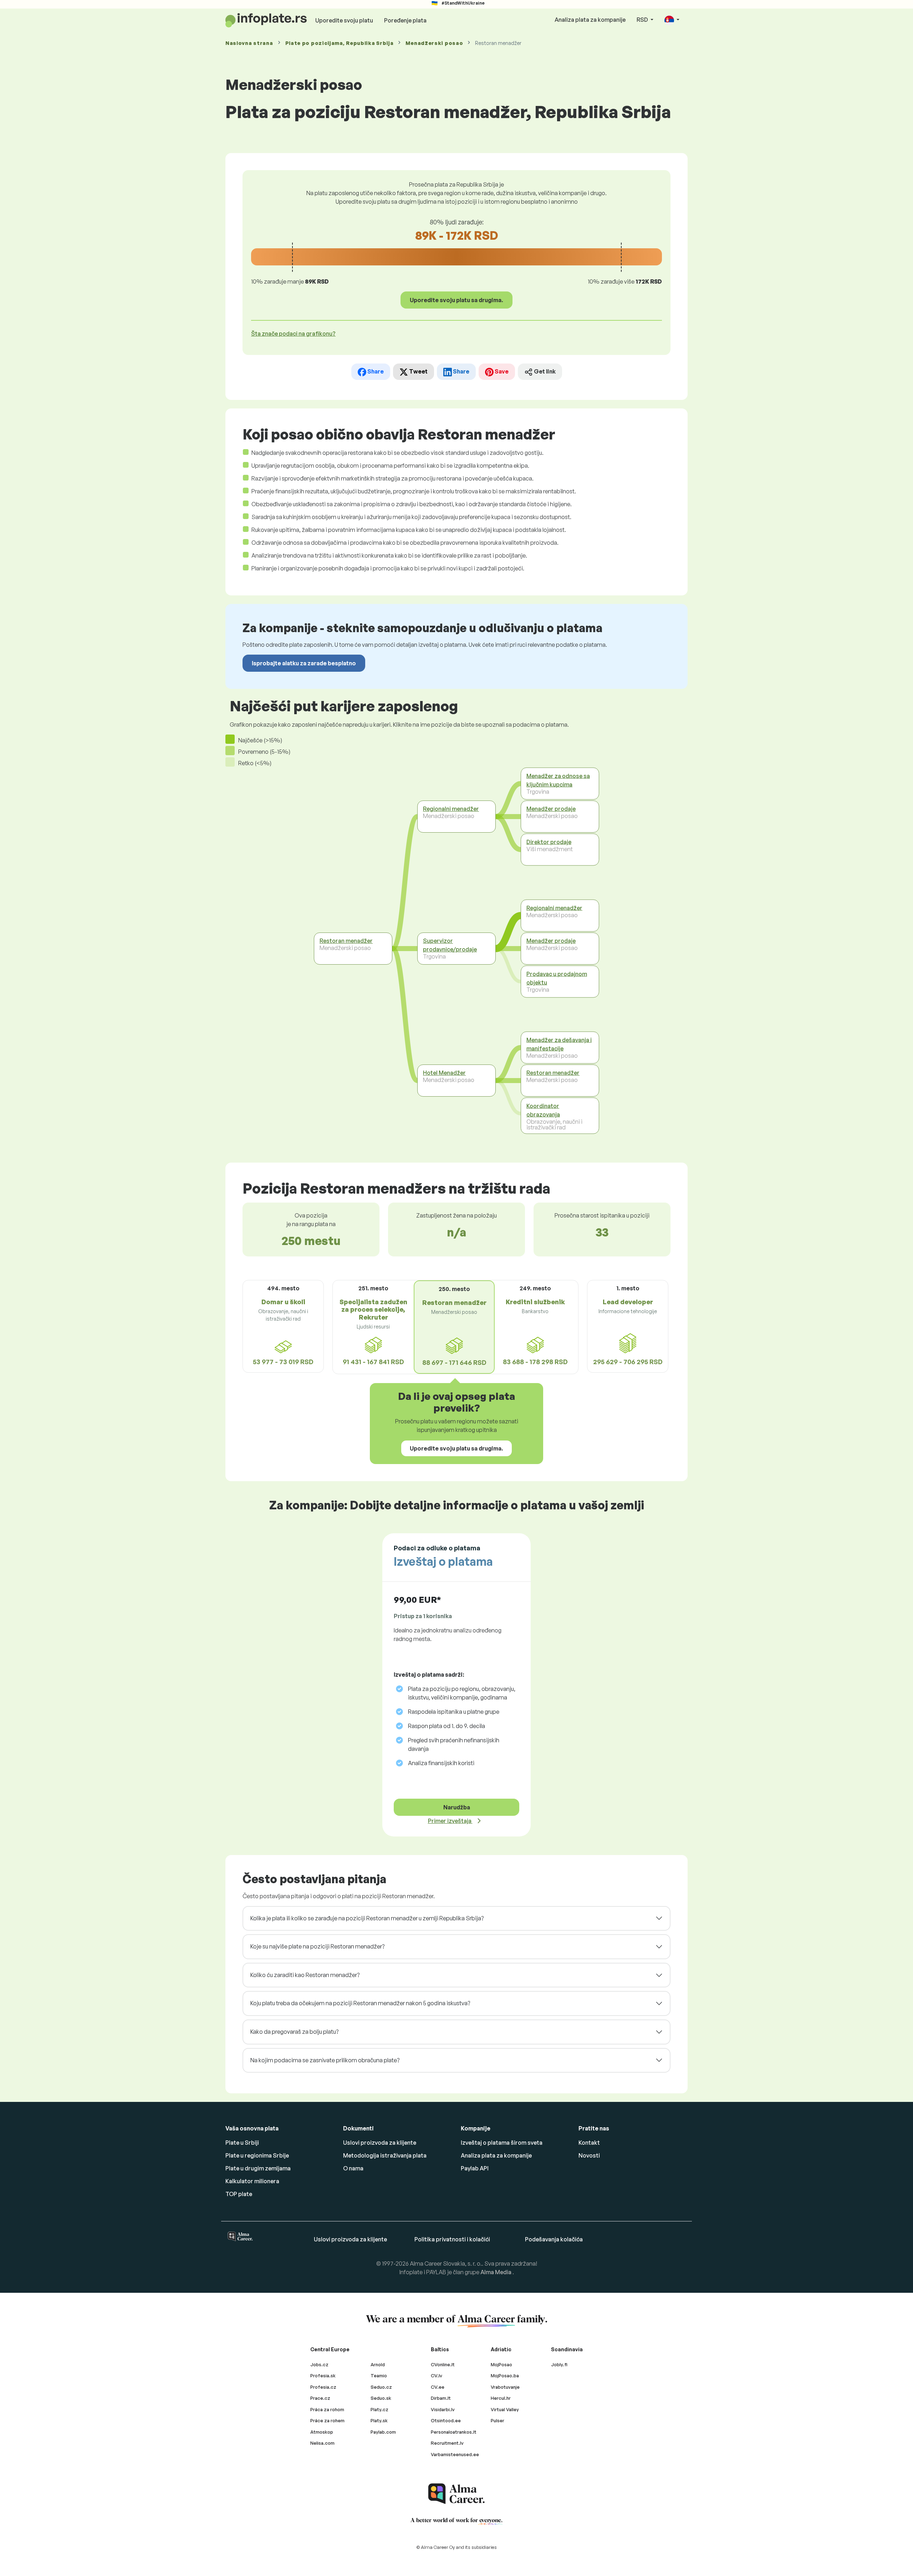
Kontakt (589, 2143)
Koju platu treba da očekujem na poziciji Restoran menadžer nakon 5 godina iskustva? (360, 2003)
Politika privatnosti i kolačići (452, 2239)
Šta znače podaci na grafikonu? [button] (293, 334)
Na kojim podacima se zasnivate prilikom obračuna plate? (325, 2060)
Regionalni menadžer (451, 809)
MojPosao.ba (505, 2376)
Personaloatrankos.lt (454, 2432)
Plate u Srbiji (242, 2143)
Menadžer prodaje (551, 809)
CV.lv (437, 2376)
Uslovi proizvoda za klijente (380, 2143)
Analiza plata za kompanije (590, 20)
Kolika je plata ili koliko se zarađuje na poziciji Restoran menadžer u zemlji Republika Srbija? (367, 1918)
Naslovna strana (249, 43)
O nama (353, 2168)
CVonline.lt (443, 2364)
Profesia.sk (323, 2376)
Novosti (589, 2155)
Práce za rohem (327, 2420)
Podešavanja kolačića (554, 2239)
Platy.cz (379, 2409)
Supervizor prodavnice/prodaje (450, 945)
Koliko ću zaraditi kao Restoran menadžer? (305, 1975)
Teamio (379, 2376)
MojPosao (501, 2364)
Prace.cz (320, 2398)
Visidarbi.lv (443, 2409)
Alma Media (496, 2272)
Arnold (378, 2364)
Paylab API (475, 2168)
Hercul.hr (501, 2398)
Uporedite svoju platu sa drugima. (456, 300)
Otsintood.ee (446, 2420)
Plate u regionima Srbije (257, 2155)
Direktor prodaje (549, 842)
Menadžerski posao (434, 43)
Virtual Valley (505, 2409)
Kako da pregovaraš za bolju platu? (294, 2032)
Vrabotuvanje (505, 2387)
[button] (672, 20)
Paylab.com (383, 2432)
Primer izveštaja (450, 1821)
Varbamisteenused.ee (455, 2454)
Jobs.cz (319, 2364)
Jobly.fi (559, 2364)
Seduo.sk (381, 2398)
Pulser (498, 2420)
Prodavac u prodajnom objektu (557, 978)
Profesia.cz (323, 2387)
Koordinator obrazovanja (543, 1110)
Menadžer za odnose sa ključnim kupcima (558, 780)
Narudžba (457, 1807)
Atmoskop (322, 2432)
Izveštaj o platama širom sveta (502, 2143)
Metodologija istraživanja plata (385, 2155)
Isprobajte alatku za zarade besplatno (304, 663)
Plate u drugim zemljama (258, 2168)
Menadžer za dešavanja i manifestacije (559, 1044)
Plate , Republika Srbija (340, 43)
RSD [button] (643, 20)
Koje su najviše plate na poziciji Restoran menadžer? (317, 1946)
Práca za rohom (327, 2409)
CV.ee (438, 2387)
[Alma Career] (456, 2494)
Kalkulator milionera (252, 2181)
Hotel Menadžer (444, 1073)
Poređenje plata (405, 20)
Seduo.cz (381, 2387)
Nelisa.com (322, 2443)
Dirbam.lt (441, 2398)
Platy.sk (379, 2420)
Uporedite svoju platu (344, 20)
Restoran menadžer (346, 941)
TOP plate (239, 2194)
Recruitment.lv (447, 2443)
